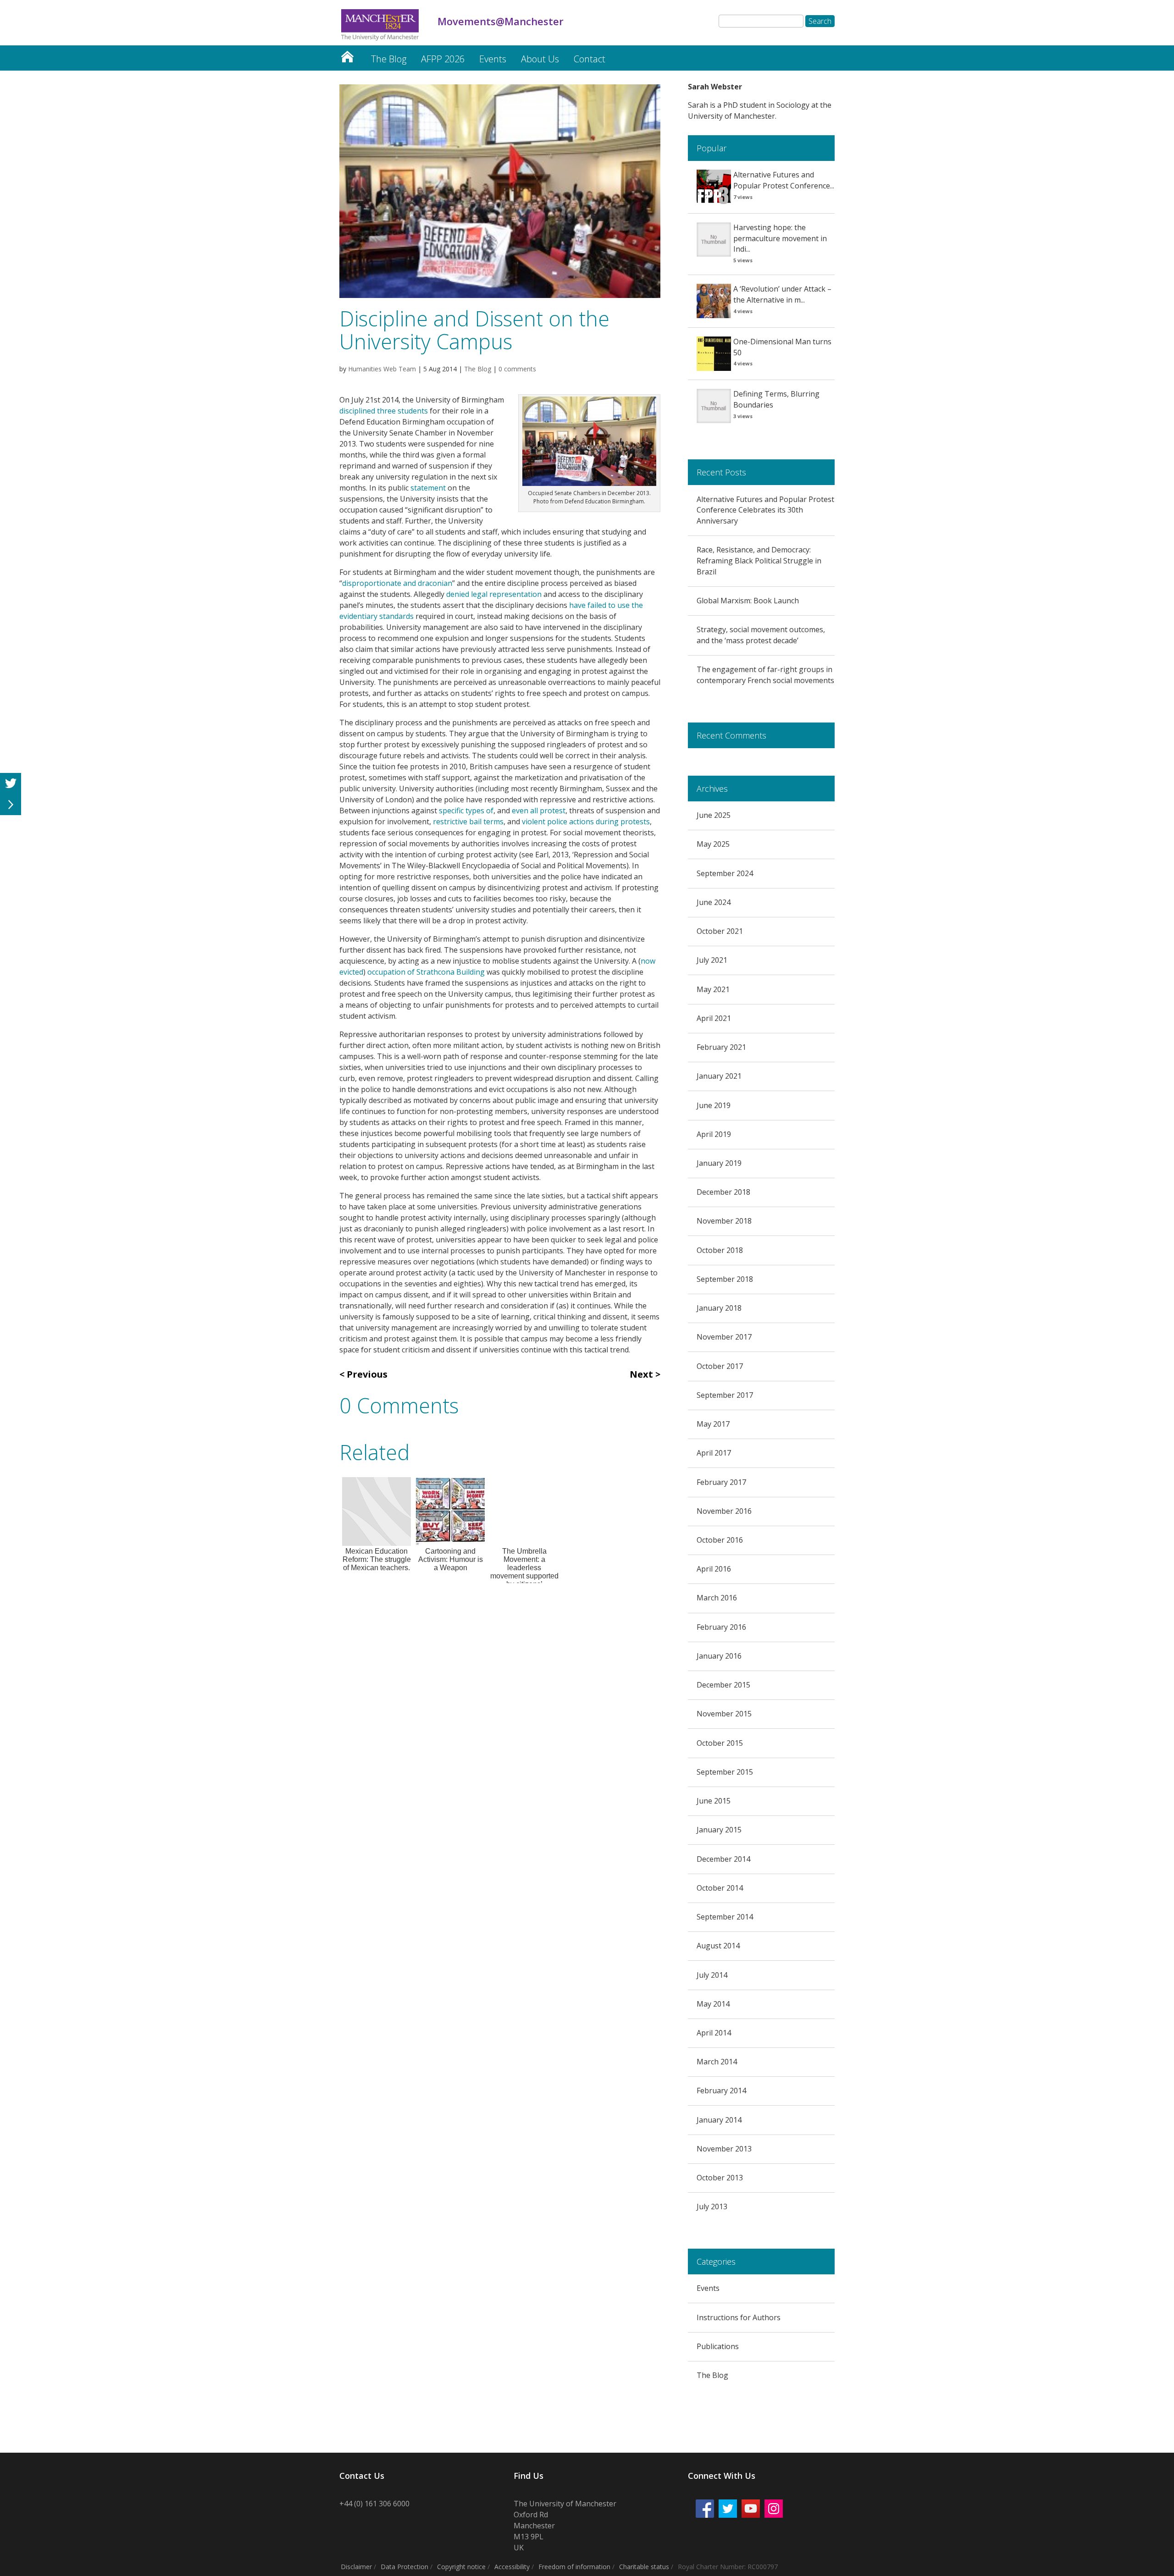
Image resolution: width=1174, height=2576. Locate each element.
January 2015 (719, 1830)
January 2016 (719, 1656)
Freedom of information (574, 2567)
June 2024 (714, 902)
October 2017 (720, 1366)
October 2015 (720, 1743)
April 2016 (714, 1569)
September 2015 (725, 1772)
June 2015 (714, 1801)
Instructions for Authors (739, 2317)
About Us (540, 59)
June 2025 (714, 815)
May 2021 (713, 989)
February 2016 (721, 1627)
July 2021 (712, 960)
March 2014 (717, 2062)
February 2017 (721, 1482)
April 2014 (714, 2033)
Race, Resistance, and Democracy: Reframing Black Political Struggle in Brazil (759, 561)
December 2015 (723, 1685)
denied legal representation (494, 594)
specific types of (466, 811)
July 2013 (712, 2206)
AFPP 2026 (443, 59)
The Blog (389, 59)
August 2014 (718, 1946)
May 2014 (713, 2004)
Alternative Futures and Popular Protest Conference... (784, 180)
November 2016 (724, 1511)
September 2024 (725, 873)
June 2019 (714, 1105)
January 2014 (719, 2120)
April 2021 (714, 1018)
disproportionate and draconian (397, 583)
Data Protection (404, 2567)
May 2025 (713, 844)
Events (493, 59)
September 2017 (725, 1395)
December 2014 (723, 1859)
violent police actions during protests (586, 822)
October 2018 (720, 1250)
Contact (590, 59)
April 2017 (714, 1453)
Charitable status (644, 2567)
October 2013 (720, 2178)
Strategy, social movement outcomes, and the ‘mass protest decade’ (761, 635)
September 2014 (725, 1917)
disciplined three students (384, 411)
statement (428, 488)
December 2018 (723, 1192)
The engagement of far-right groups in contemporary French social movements (765, 675)
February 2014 (721, 2091)
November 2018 (724, 1221)
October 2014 (720, 1888)
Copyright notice (461, 2567)
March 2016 (717, 1598)
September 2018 (725, 1279)
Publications (718, 2346)
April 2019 (714, 1134)
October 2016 (720, 1540)
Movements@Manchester (347, 54)
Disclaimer (356, 2567)
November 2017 (724, 1337)
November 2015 (724, 1714)
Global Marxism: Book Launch (748, 601)
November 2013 (724, 2149)
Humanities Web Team (382, 369)
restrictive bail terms (468, 822)
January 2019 (719, 1163)
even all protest (539, 811)
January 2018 (719, 1308)
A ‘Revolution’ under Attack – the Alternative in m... (782, 294)
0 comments (517, 369)
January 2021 (719, 1076)
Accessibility (512, 2567)
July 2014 (712, 1975)
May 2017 (713, 1424)
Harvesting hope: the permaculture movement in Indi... (780, 238)
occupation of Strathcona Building (426, 972)
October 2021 (720, 931)
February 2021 (721, 1047)
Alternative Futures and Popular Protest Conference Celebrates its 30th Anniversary (765, 510)
